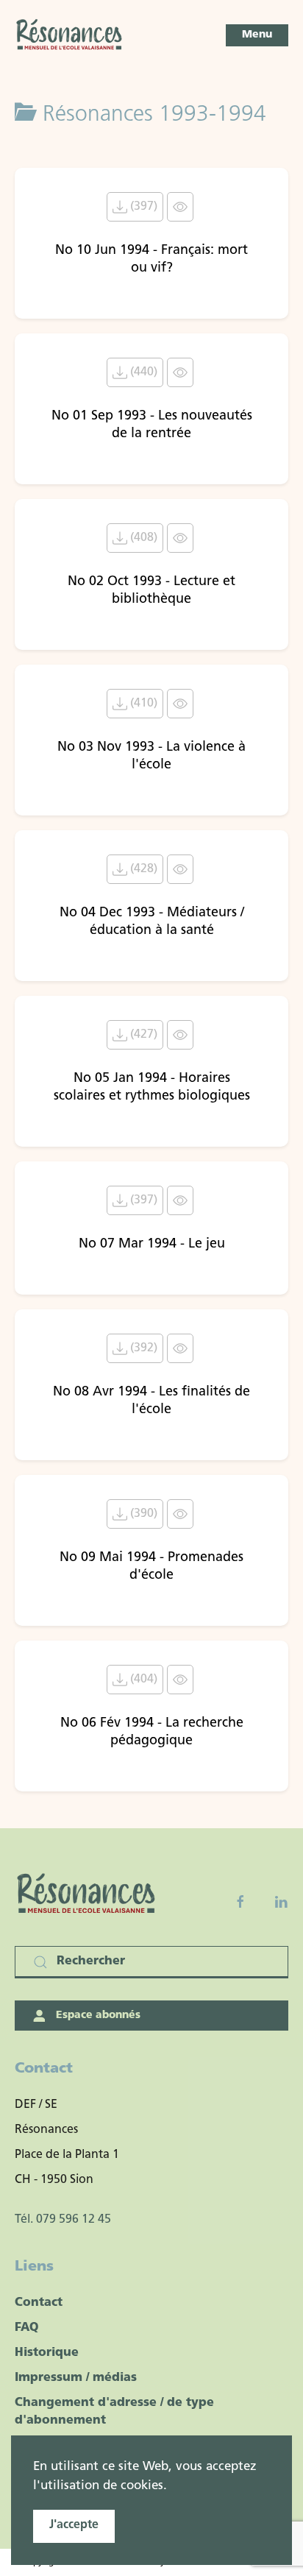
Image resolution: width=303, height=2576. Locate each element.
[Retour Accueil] (70, 35)
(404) (142, 1680)
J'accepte (74, 2525)
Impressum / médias (76, 2378)
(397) (142, 207)
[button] (257, 35)
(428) (142, 869)
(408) (142, 538)
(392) (142, 1348)
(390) (142, 1514)
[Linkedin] (281, 1902)
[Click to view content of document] (180, 207)
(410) (142, 704)
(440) (142, 372)
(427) (142, 1035)
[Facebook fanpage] (240, 1902)
